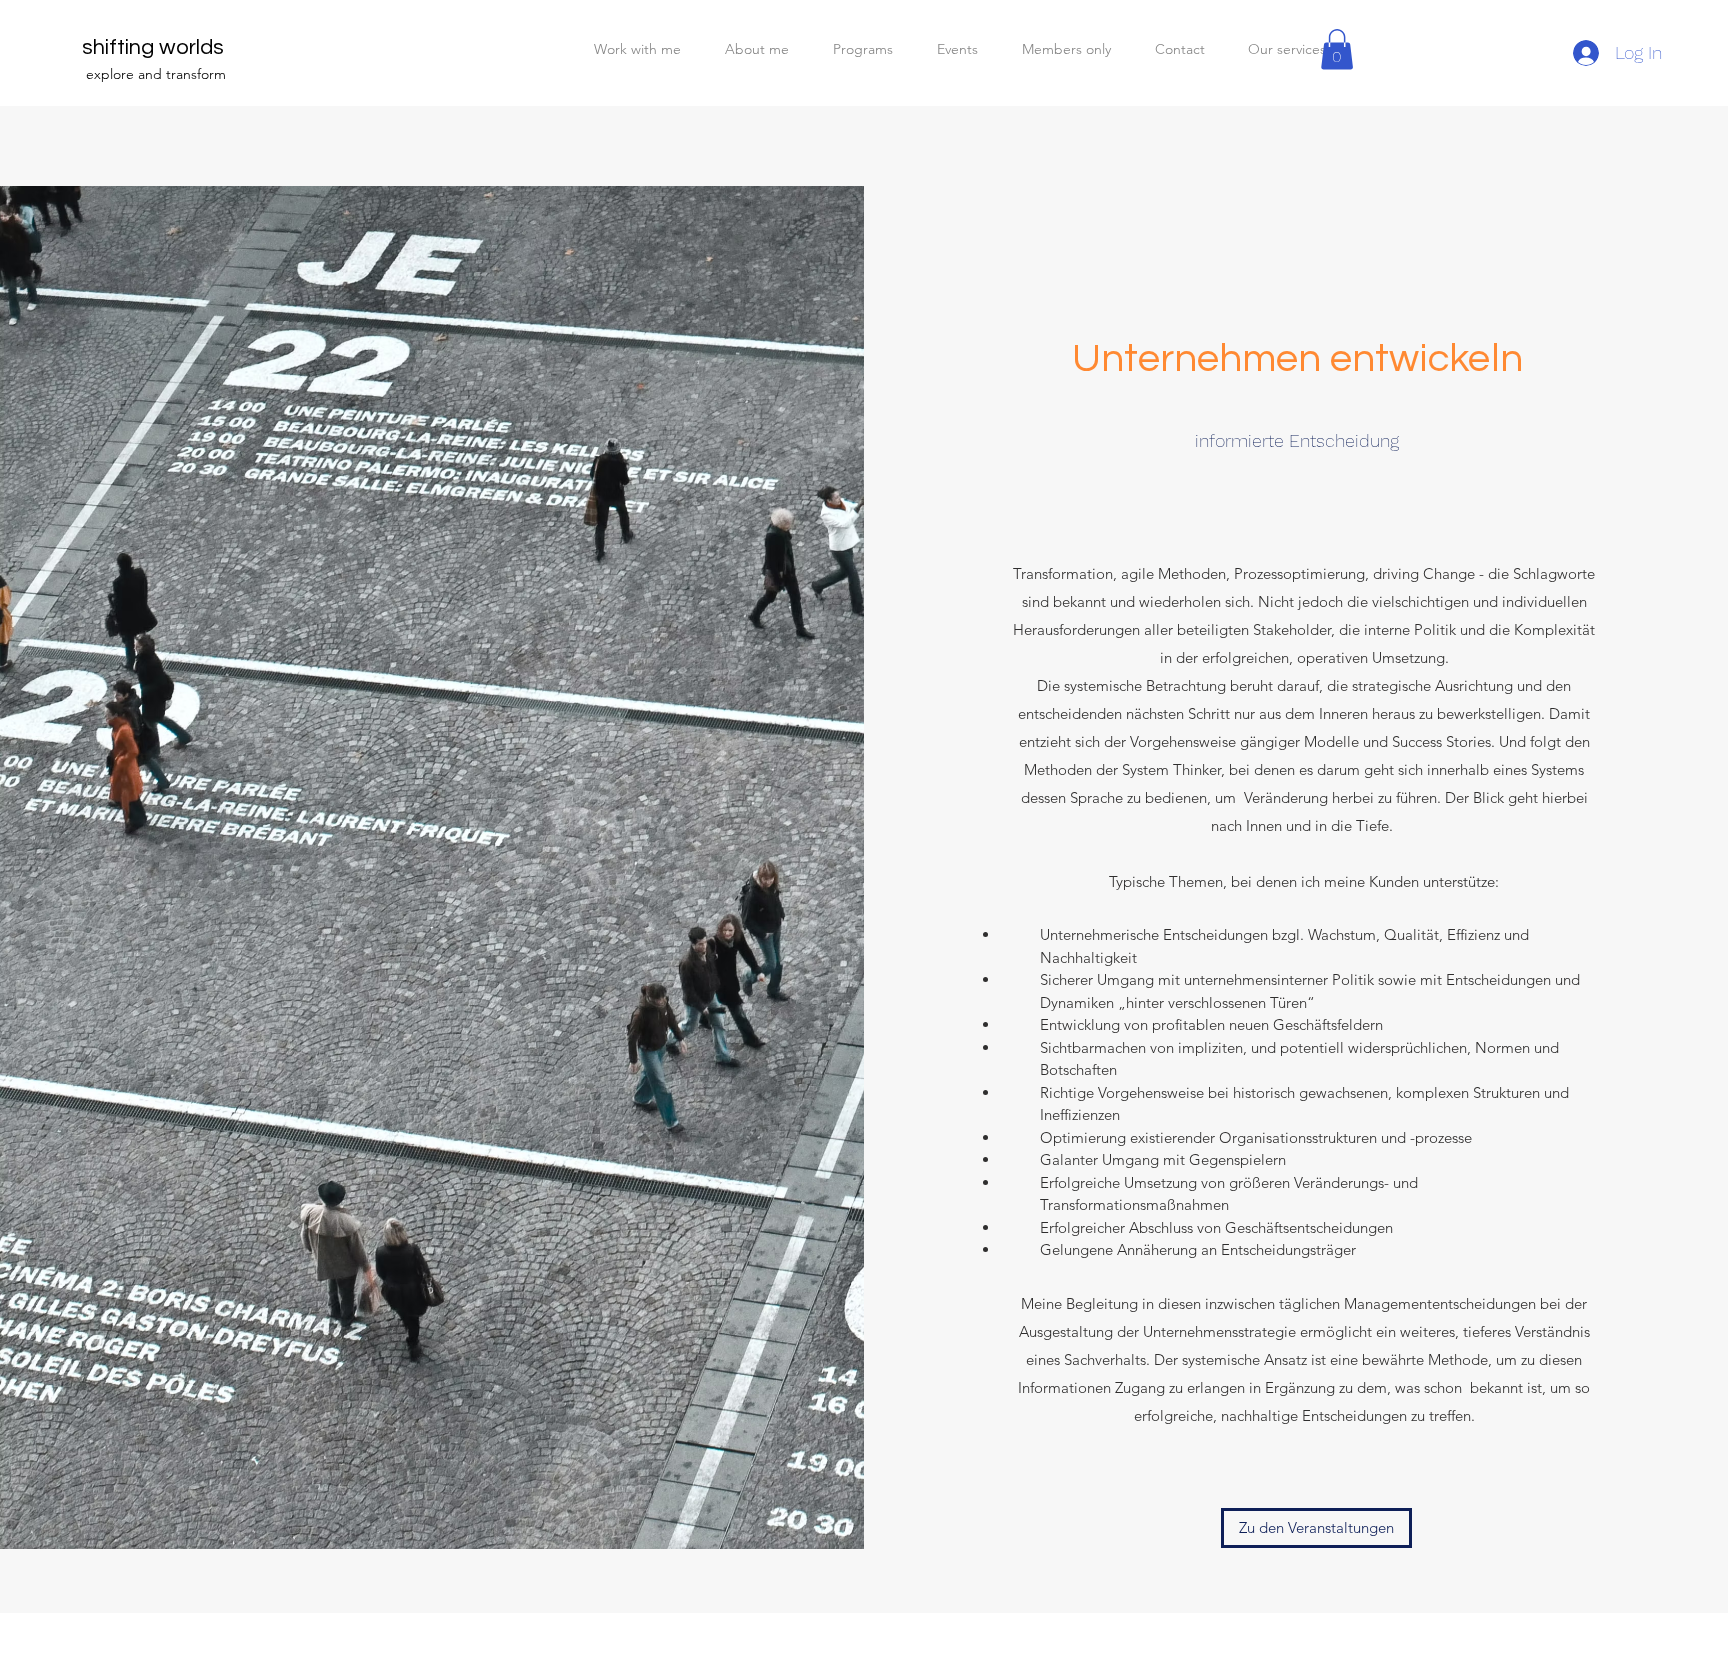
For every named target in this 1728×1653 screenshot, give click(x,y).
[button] (1337, 49)
